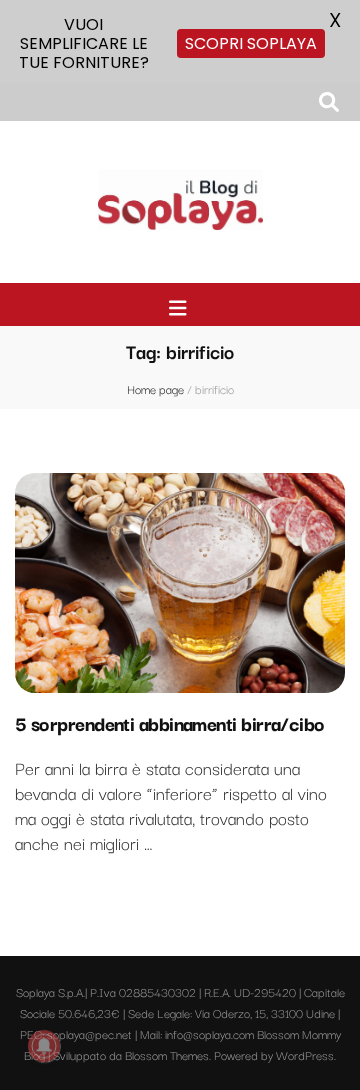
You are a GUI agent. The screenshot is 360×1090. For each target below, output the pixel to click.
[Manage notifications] (44, 1046)
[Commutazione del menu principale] (180, 307)
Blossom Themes (167, 1054)
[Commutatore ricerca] (329, 101)
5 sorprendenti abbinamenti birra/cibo (170, 723)
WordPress (305, 1054)
